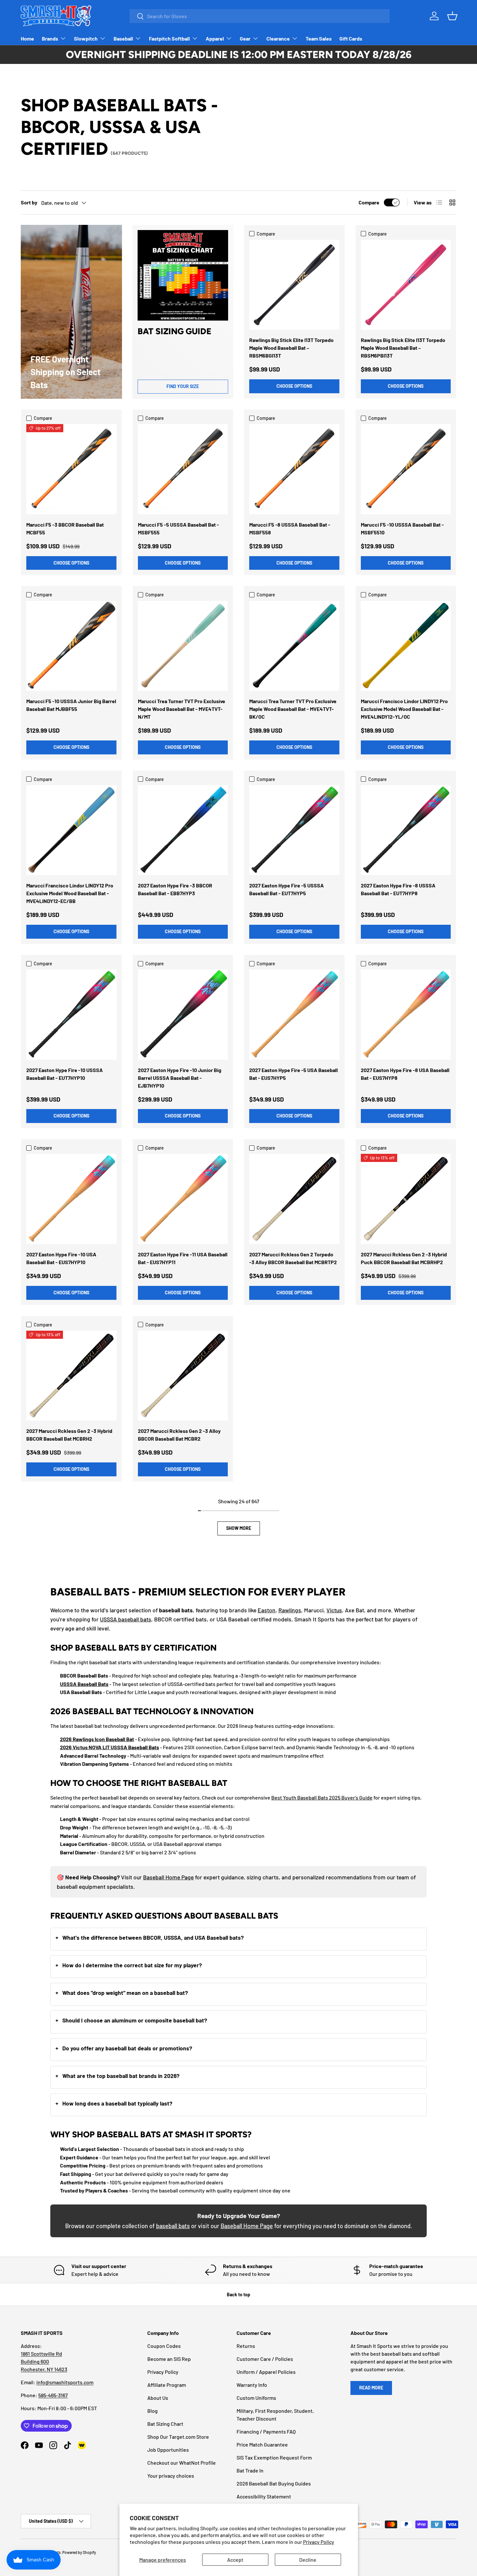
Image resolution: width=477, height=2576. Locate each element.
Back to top (238, 2295)
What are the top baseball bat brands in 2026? (121, 2076)
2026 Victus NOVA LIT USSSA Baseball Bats (110, 1747)
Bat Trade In (250, 2470)
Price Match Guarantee (262, 2444)
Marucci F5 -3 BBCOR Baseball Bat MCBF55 (65, 528)
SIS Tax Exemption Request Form (274, 2457)
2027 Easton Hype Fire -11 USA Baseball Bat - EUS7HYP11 (183, 1258)
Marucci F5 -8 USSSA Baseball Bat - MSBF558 (290, 528)
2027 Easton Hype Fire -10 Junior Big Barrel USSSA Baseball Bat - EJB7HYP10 (180, 1078)
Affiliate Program (167, 2385)
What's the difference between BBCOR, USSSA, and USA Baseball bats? (153, 1937)
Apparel (215, 38)
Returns (246, 2346)
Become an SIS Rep (169, 2359)
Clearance (278, 38)
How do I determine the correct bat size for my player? (132, 1965)
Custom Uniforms (256, 2398)
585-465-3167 (53, 2395)
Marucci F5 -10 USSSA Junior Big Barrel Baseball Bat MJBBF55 (71, 705)
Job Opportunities (168, 2450)
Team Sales (319, 38)
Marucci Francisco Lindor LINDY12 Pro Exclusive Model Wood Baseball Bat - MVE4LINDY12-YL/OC (404, 709)
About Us (158, 2398)
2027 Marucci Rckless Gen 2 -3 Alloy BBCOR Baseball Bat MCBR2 (179, 1435)
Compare (369, 202)
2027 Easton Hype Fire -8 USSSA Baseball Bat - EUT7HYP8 (398, 889)
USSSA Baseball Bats (84, 1684)
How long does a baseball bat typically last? (117, 2103)
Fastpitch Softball (169, 38)
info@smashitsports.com (65, 2382)
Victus (334, 1610)
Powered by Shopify (79, 2552)
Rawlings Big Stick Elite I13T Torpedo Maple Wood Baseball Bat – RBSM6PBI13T (403, 348)
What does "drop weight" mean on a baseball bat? (125, 1993)
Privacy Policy (319, 2542)
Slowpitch (86, 38)
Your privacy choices (171, 2476)
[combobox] (260, 16)
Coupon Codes (164, 2346)
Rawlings (290, 1610)
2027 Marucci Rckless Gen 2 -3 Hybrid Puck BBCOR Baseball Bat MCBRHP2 (404, 1258)
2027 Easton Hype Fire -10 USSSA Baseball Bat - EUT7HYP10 (65, 1074)
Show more (239, 1528)
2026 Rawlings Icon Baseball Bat (97, 1739)
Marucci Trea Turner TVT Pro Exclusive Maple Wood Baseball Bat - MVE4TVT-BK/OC (293, 709)
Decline (308, 2560)
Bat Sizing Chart (165, 2424)
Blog (153, 2411)
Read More (371, 2388)
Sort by (29, 202)
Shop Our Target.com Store (178, 2437)
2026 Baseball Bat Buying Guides (274, 2483)
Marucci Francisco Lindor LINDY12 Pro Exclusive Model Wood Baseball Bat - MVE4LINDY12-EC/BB (70, 893)
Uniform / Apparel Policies (266, 2372)
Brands (50, 38)
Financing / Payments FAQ (266, 2431)
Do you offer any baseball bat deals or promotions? (127, 2048)
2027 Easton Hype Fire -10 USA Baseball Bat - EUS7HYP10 (61, 1258)
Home (27, 38)
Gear (245, 38)
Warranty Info (252, 2385)
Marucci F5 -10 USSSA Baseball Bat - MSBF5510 (402, 528)
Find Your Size (183, 386)
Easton (267, 1610)
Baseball (123, 38)
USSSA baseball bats (126, 1619)
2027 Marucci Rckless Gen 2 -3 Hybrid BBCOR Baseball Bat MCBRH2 (69, 1435)
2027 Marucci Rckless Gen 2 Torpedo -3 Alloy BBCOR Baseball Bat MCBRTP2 (293, 1258)
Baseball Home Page (168, 1877)
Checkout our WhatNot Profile (182, 2463)
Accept (235, 2560)
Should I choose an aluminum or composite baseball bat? (135, 2020)
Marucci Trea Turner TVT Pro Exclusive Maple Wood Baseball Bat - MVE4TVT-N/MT (182, 709)
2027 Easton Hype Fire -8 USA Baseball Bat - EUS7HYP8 (405, 1074)
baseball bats (173, 2226)
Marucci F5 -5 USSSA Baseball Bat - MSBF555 (178, 528)
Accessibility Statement (264, 2496)
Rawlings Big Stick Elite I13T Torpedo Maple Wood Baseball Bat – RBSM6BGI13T (291, 348)
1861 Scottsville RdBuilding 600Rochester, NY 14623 (44, 2361)
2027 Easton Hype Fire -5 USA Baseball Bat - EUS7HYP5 (294, 1074)
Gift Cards (351, 38)
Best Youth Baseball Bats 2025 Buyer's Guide (322, 1797)
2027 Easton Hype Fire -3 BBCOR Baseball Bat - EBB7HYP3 (175, 889)
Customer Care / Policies (265, 2359)
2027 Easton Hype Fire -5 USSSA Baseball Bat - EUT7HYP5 (287, 889)
